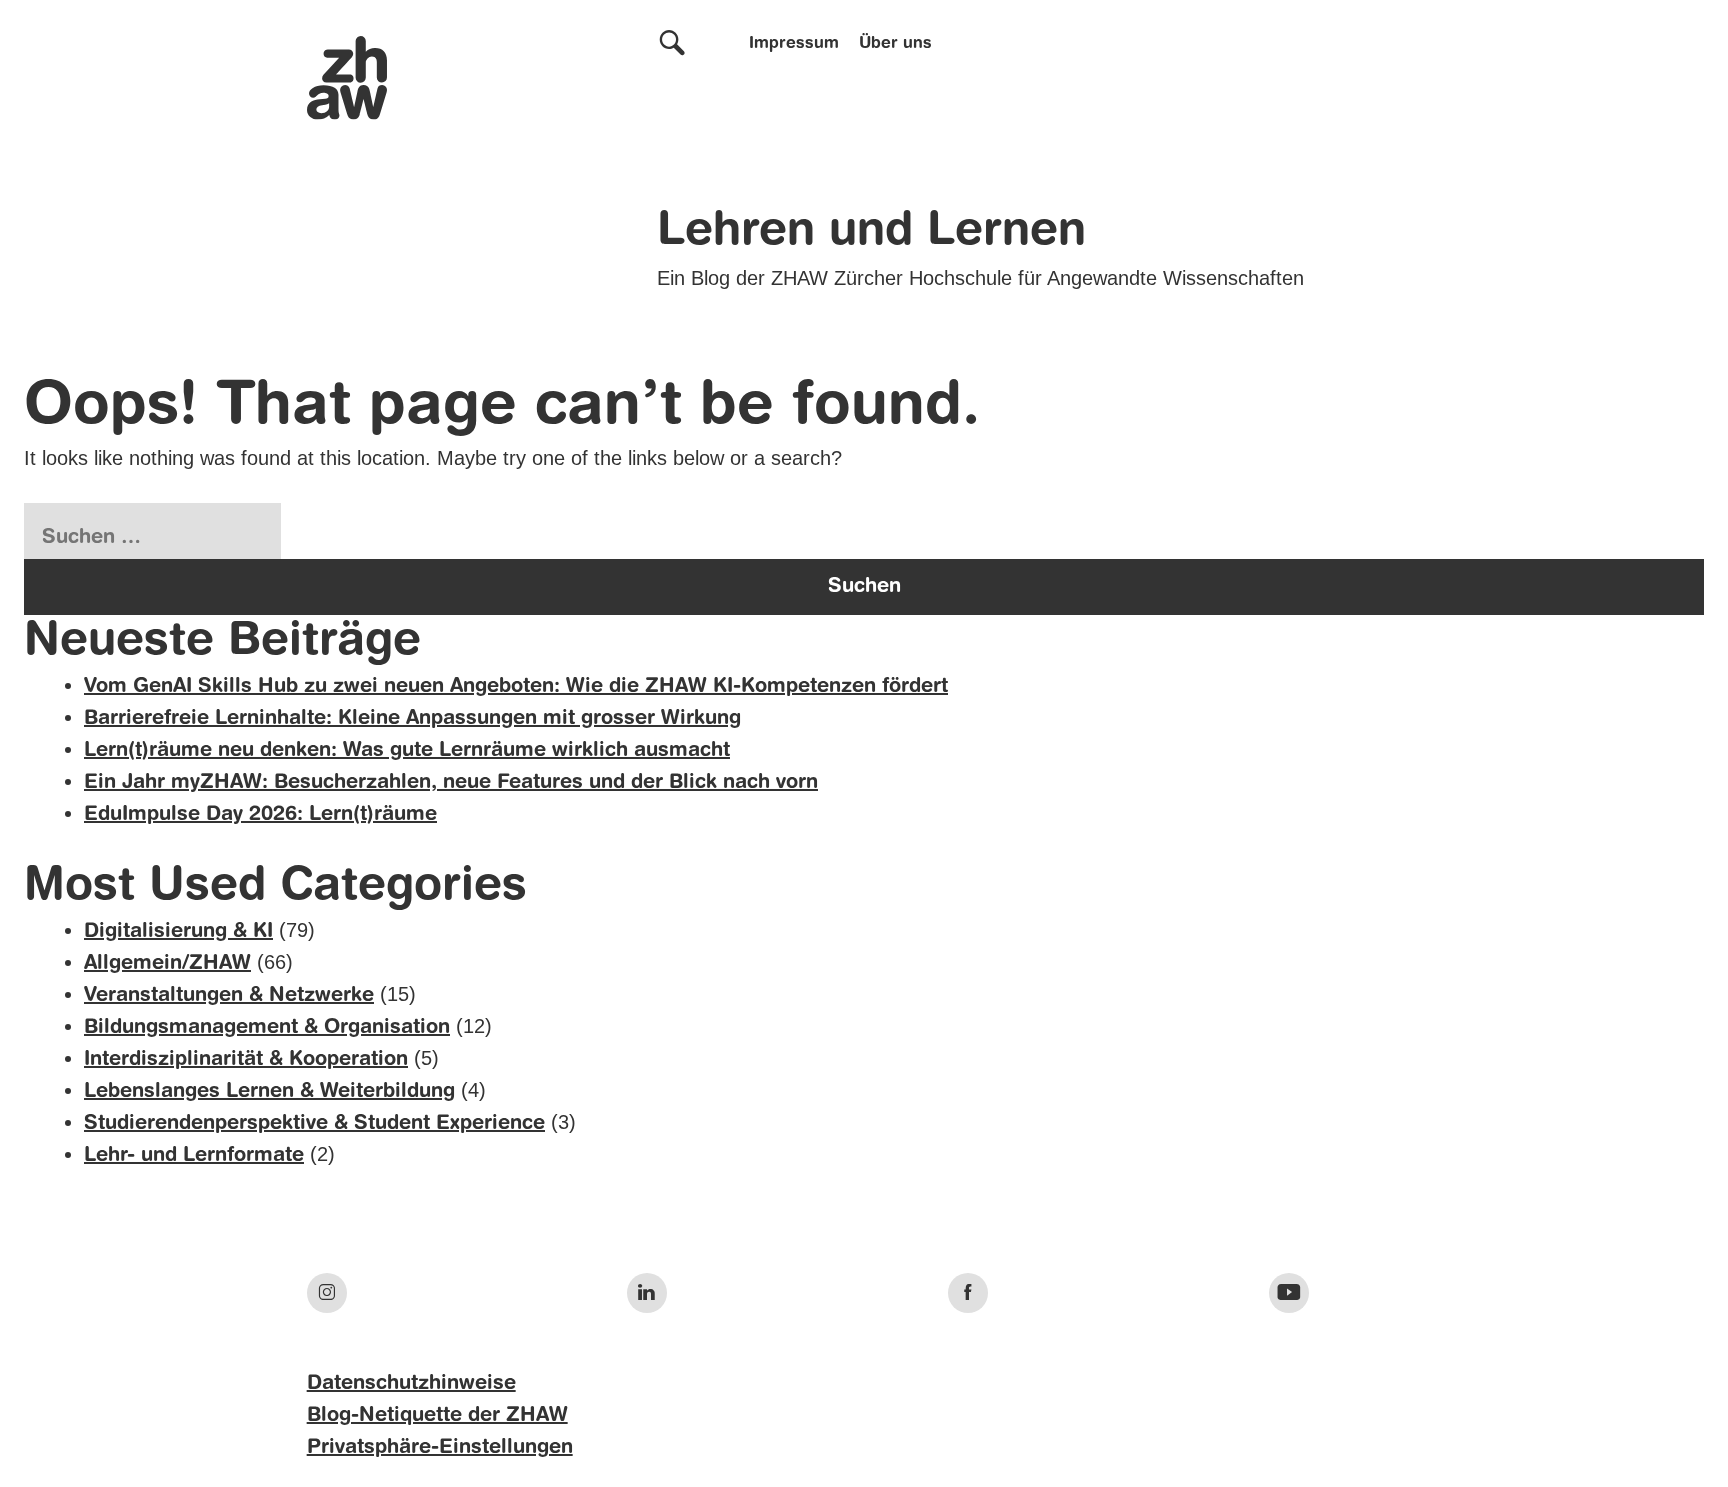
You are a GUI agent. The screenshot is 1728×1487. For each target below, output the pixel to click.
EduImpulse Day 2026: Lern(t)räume (260, 815)
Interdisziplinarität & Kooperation (246, 1060)
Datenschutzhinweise (411, 1384)
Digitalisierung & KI (178, 932)
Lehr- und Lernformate (194, 1156)
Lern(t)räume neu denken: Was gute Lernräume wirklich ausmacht (407, 751)
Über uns (895, 44)
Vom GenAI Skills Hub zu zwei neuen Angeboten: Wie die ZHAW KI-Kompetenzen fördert (516, 687)
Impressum (794, 44)
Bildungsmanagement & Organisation (267, 1028)
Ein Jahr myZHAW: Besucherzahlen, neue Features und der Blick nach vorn (451, 783)
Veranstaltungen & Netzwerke (229, 996)
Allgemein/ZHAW (167, 964)
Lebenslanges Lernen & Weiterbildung (269, 1092)
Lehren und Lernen (871, 232)
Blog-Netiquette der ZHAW (437, 1416)
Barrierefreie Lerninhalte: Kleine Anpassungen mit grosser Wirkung (412, 719)
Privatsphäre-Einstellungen (440, 1448)
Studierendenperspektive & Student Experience (314, 1124)
